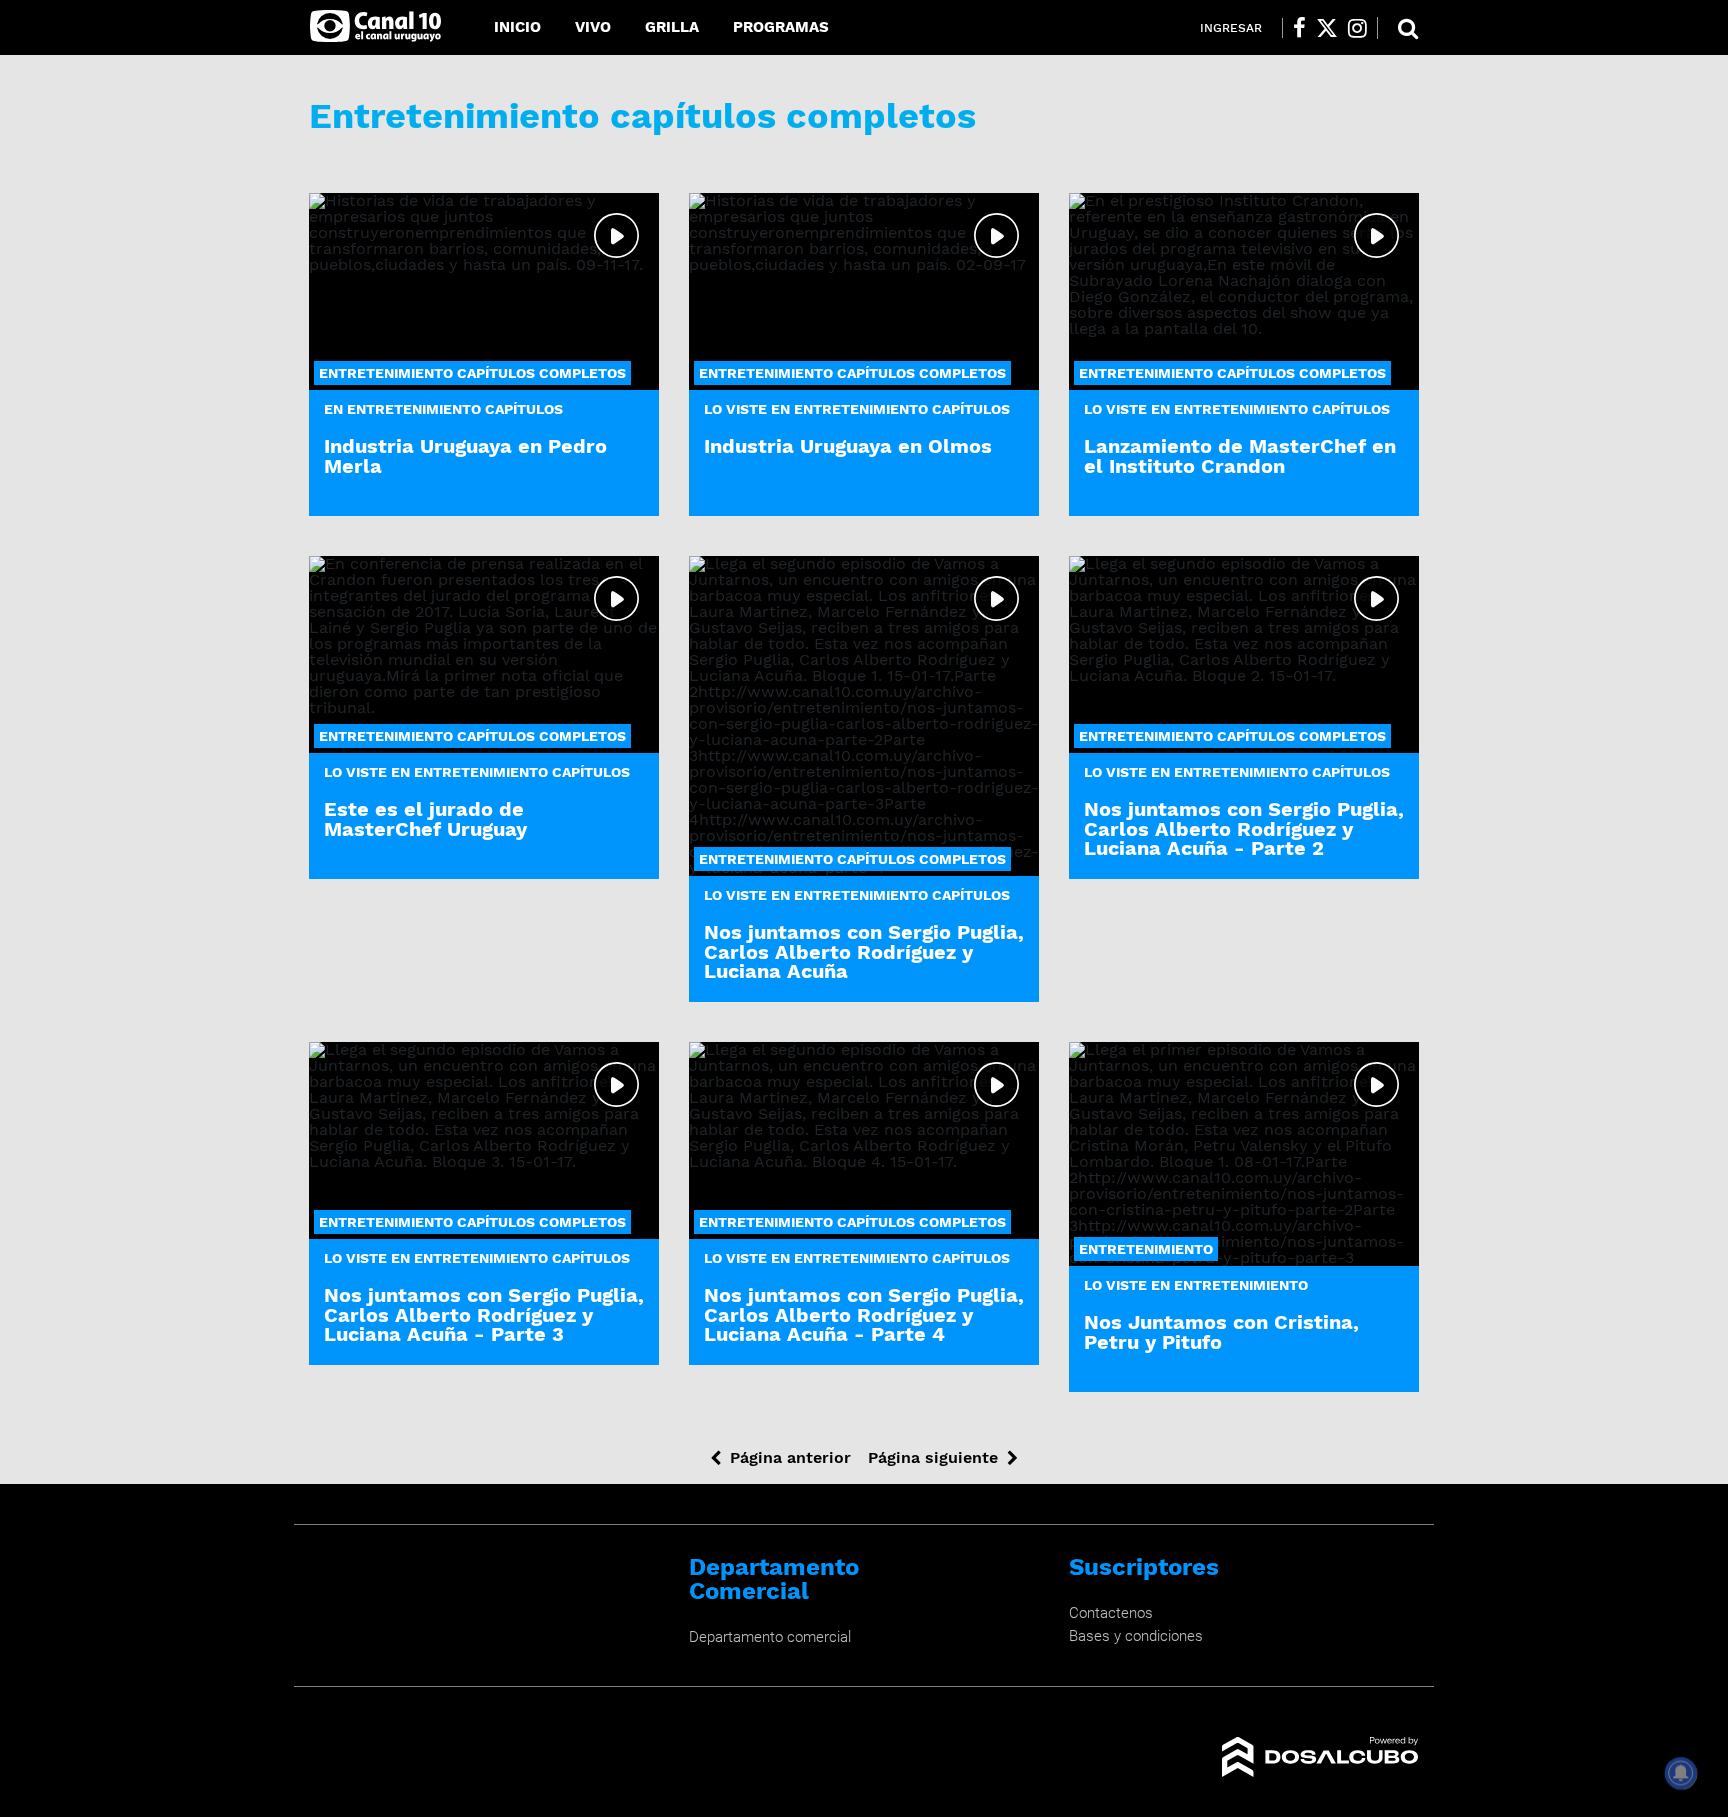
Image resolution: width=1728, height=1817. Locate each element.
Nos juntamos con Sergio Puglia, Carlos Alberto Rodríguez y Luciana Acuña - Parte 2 (1244, 828)
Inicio (517, 27)
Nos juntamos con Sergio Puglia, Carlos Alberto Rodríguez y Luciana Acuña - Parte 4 (864, 1314)
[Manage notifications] (1681, 1773)
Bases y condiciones (1136, 1636)
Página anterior (790, 1457)
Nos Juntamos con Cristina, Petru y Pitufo (1221, 1331)
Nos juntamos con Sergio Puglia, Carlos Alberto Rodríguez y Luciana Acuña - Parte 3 (484, 1314)
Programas (781, 27)
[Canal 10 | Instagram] (1357, 28)
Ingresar (1231, 28)
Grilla (672, 27)
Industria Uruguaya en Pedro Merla (465, 455)
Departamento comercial (770, 1637)
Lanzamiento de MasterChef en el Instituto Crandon (1240, 455)
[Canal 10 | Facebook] (1299, 28)
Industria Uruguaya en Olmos (848, 446)
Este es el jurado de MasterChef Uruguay (425, 818)
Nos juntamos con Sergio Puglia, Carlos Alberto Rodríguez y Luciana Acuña (864, 951)
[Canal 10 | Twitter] (1327, 28)
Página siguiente (933, 1457)
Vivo (593, 27)
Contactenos (1111, 1613)
